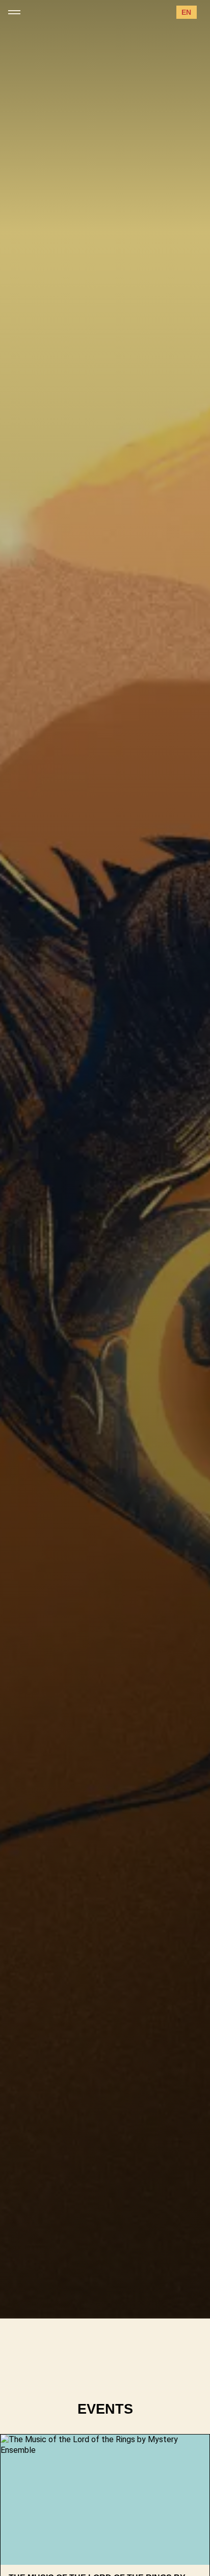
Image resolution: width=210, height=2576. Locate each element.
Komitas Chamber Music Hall (86, 2266)
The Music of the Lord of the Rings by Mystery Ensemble (96, 2215)
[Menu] (14, 12)
